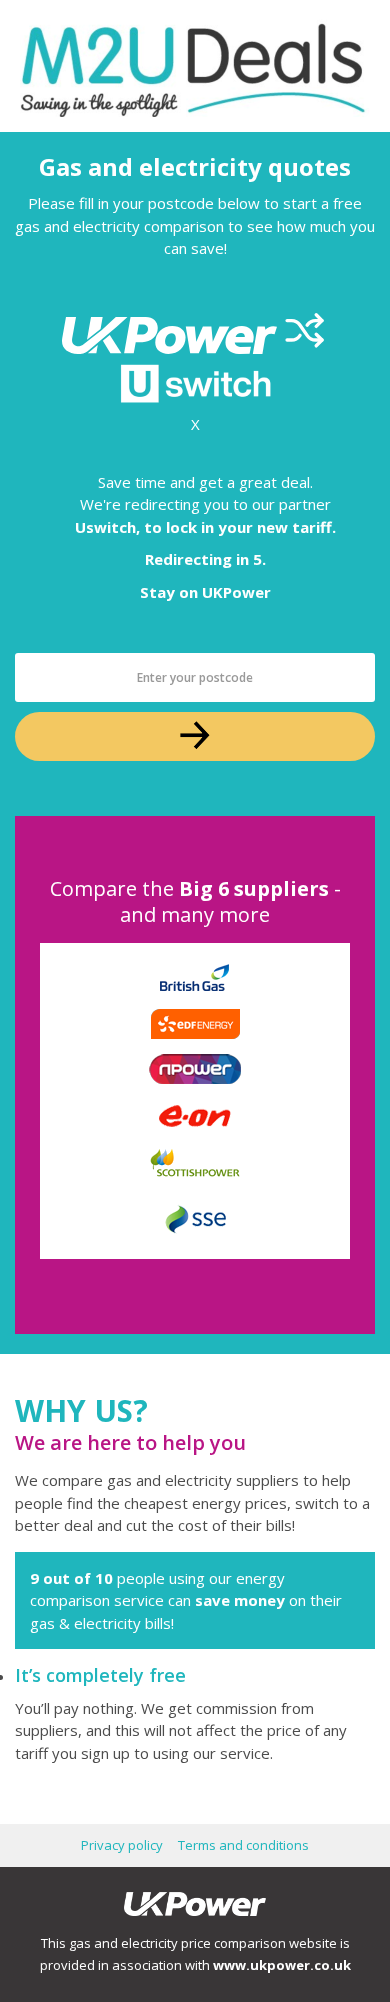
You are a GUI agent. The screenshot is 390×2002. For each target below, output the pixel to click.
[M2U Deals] (195, 66)
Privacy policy (122, 1845)
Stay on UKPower (205, 592)
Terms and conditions (243, 1845)
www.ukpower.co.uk (282, 1965)
